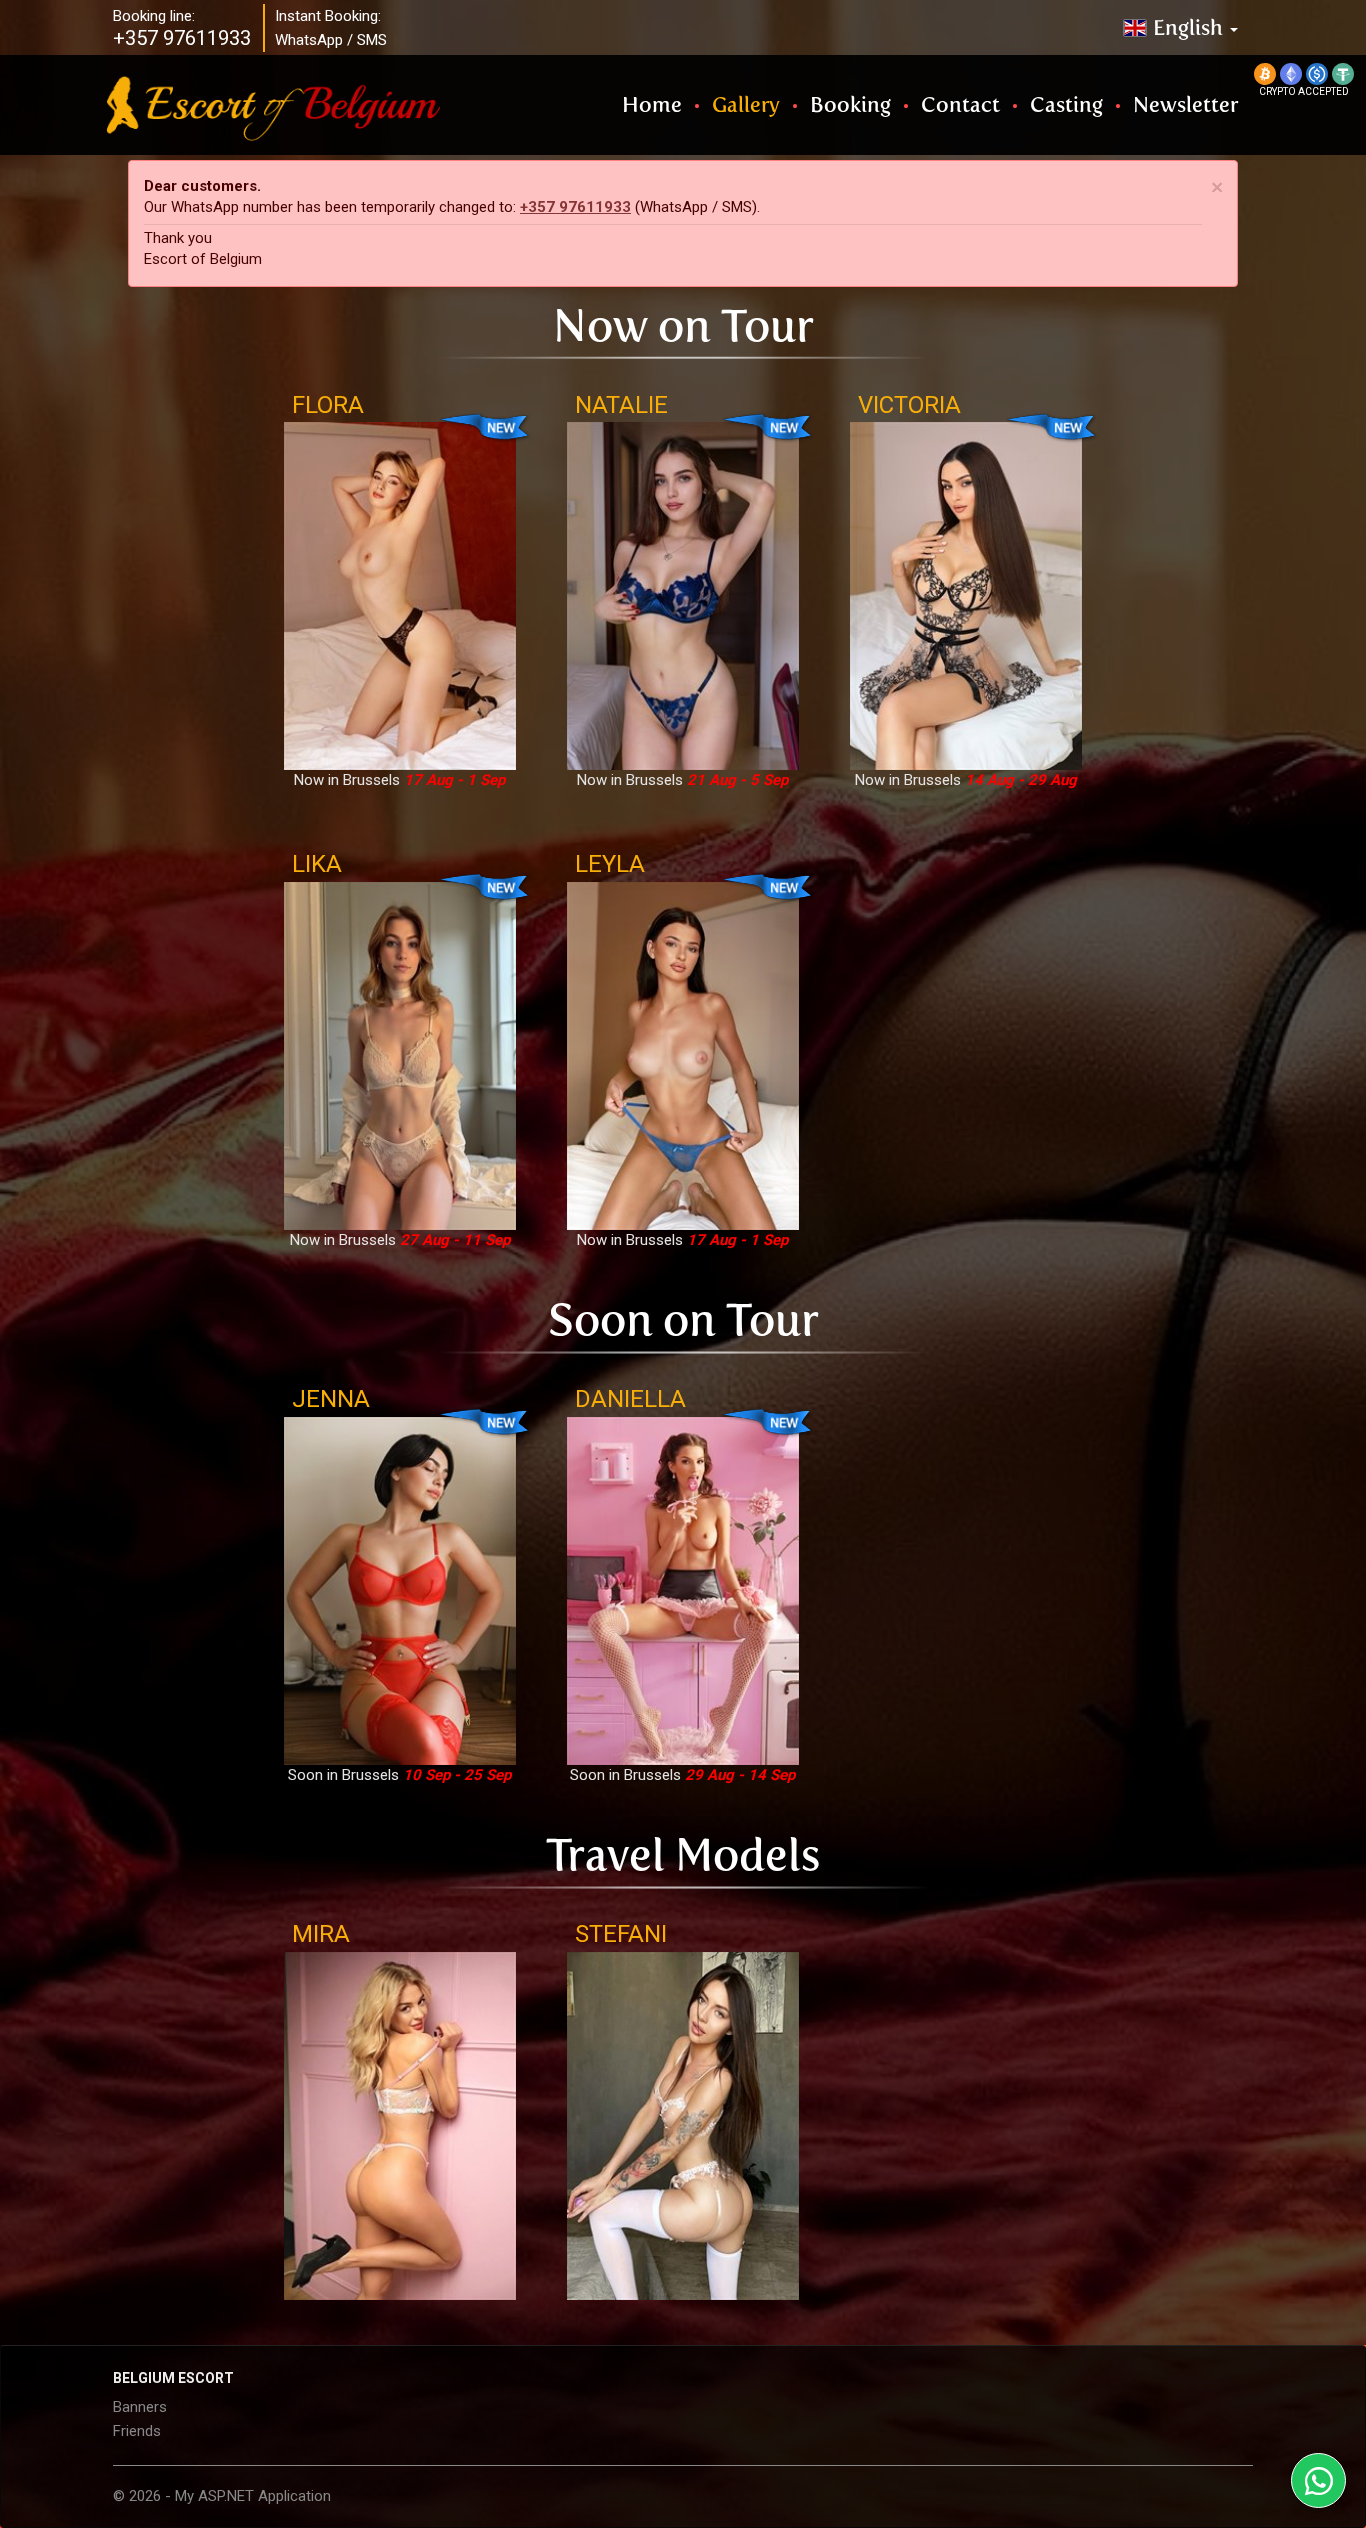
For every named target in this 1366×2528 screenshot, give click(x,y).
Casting (1066, 104)
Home (652, 104)
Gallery (746, 104)
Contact (960, 104)
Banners (140, 2407)
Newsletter (1185, 104)
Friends (137, 2431)
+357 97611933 (575, 207)
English (1190, 27)
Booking (850, 104)
